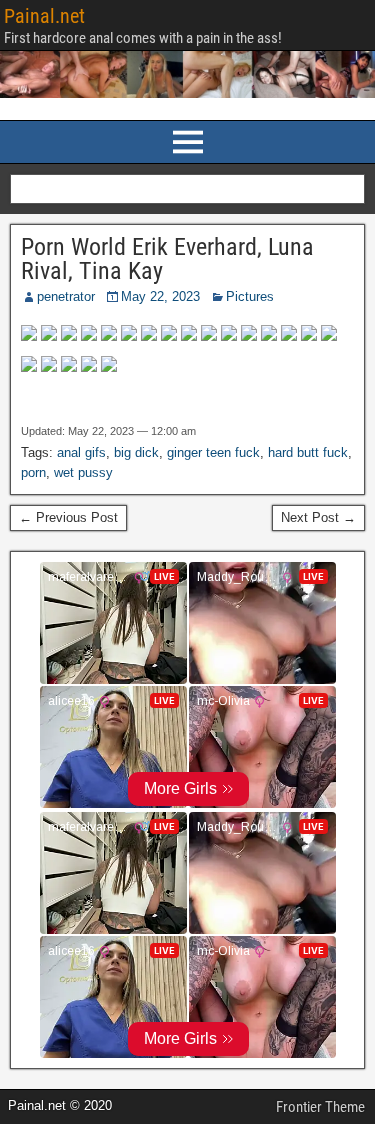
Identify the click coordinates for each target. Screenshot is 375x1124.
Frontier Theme (320, 1107)
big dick (136, 452)
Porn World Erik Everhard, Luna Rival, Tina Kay (167, 259)
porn (33, 472)
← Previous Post (68, 517)
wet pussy (83, 472)
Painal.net (44, 16)
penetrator (66, 296)
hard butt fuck (308, 452)
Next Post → (318, 517)
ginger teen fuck (213, 452)
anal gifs (81, 452)
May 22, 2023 (160, 296)
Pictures (250, 296)
